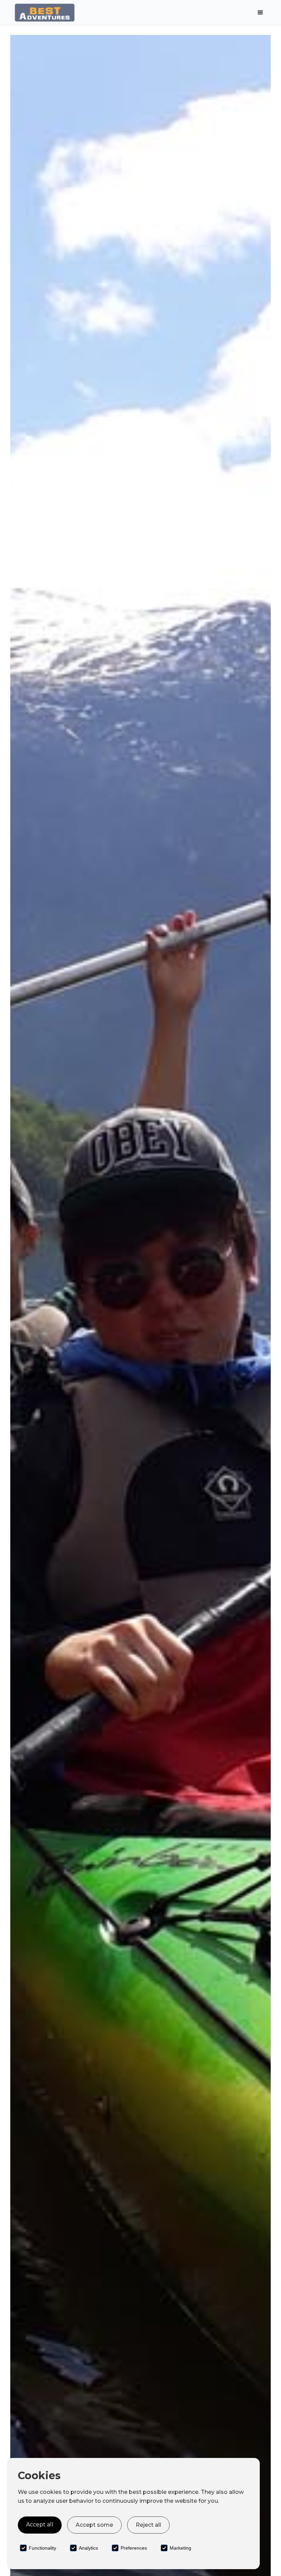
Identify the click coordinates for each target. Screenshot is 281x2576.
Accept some (94, 2525)
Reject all (148, 2525)
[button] (260, 13)
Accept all (40, 2525)
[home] (65, 12)
